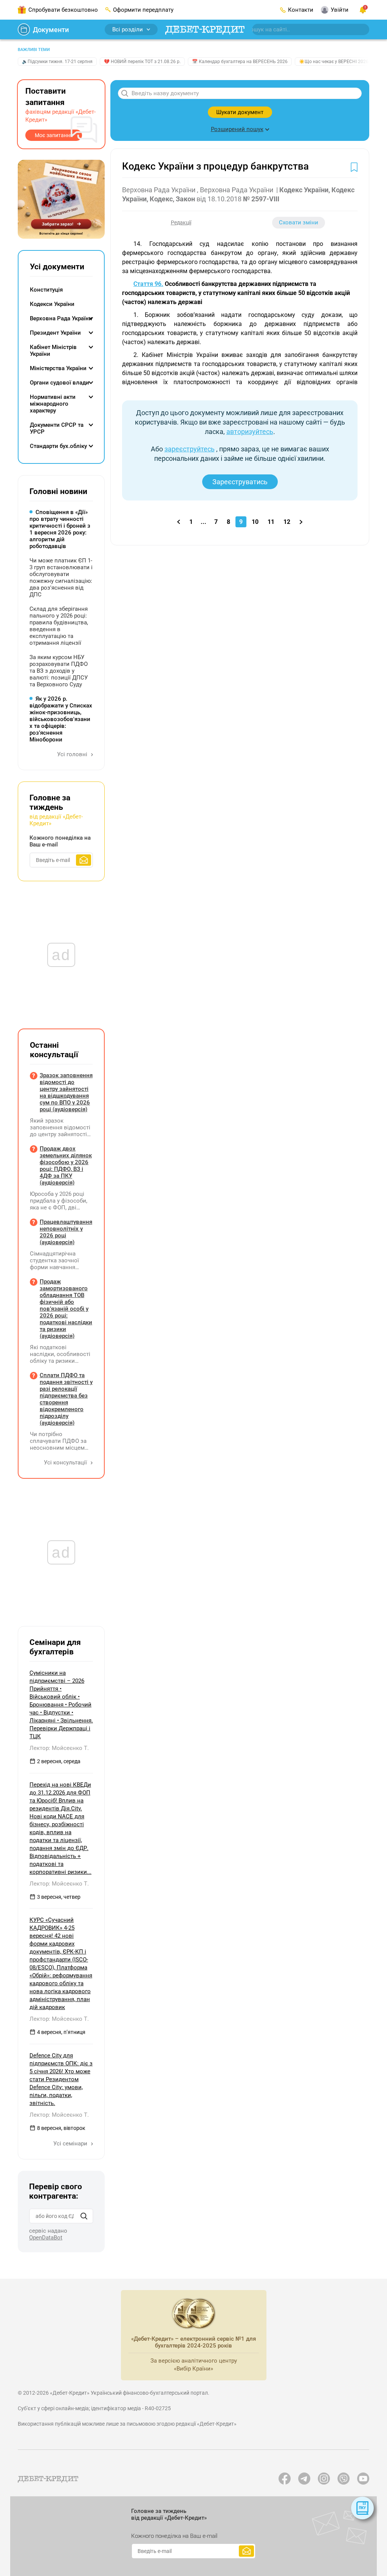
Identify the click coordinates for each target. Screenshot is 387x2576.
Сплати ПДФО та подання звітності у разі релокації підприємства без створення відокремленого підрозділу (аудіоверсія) (66, 1399)
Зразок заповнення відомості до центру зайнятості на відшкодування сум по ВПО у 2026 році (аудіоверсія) (66, 1092)
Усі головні (73, 754)
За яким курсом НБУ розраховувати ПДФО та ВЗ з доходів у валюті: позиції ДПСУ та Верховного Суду (59, 671)
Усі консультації (66, 1463)
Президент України (55, 333)
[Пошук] (84, 2216)
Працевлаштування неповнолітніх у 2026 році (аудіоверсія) (66, 1232)
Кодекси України (52, 304)
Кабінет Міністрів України (53, 351)
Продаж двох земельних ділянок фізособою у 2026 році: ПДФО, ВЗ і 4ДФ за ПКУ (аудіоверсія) (66, 1166)
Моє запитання (54, 135)
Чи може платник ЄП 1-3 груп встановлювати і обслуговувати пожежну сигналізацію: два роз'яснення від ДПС (61, 578)
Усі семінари (71, 2144)
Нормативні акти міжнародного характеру (53, 404)
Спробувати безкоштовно (63, 10)
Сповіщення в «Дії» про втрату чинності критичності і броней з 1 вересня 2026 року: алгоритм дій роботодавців (60, 529)
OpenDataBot (46, 2238)
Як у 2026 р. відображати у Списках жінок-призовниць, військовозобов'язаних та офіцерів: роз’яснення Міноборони (61, 719)
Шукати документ (240, 112)
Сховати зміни (299, 222)
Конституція (46, 290)
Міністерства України (58, 368)
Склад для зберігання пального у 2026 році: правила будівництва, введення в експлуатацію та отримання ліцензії (59, 626)
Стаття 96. (148, 284)
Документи (51, 30)
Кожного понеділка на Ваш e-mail (60, 841)
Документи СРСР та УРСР (57, 428)
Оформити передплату (143, 10)
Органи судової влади (60, 383)
